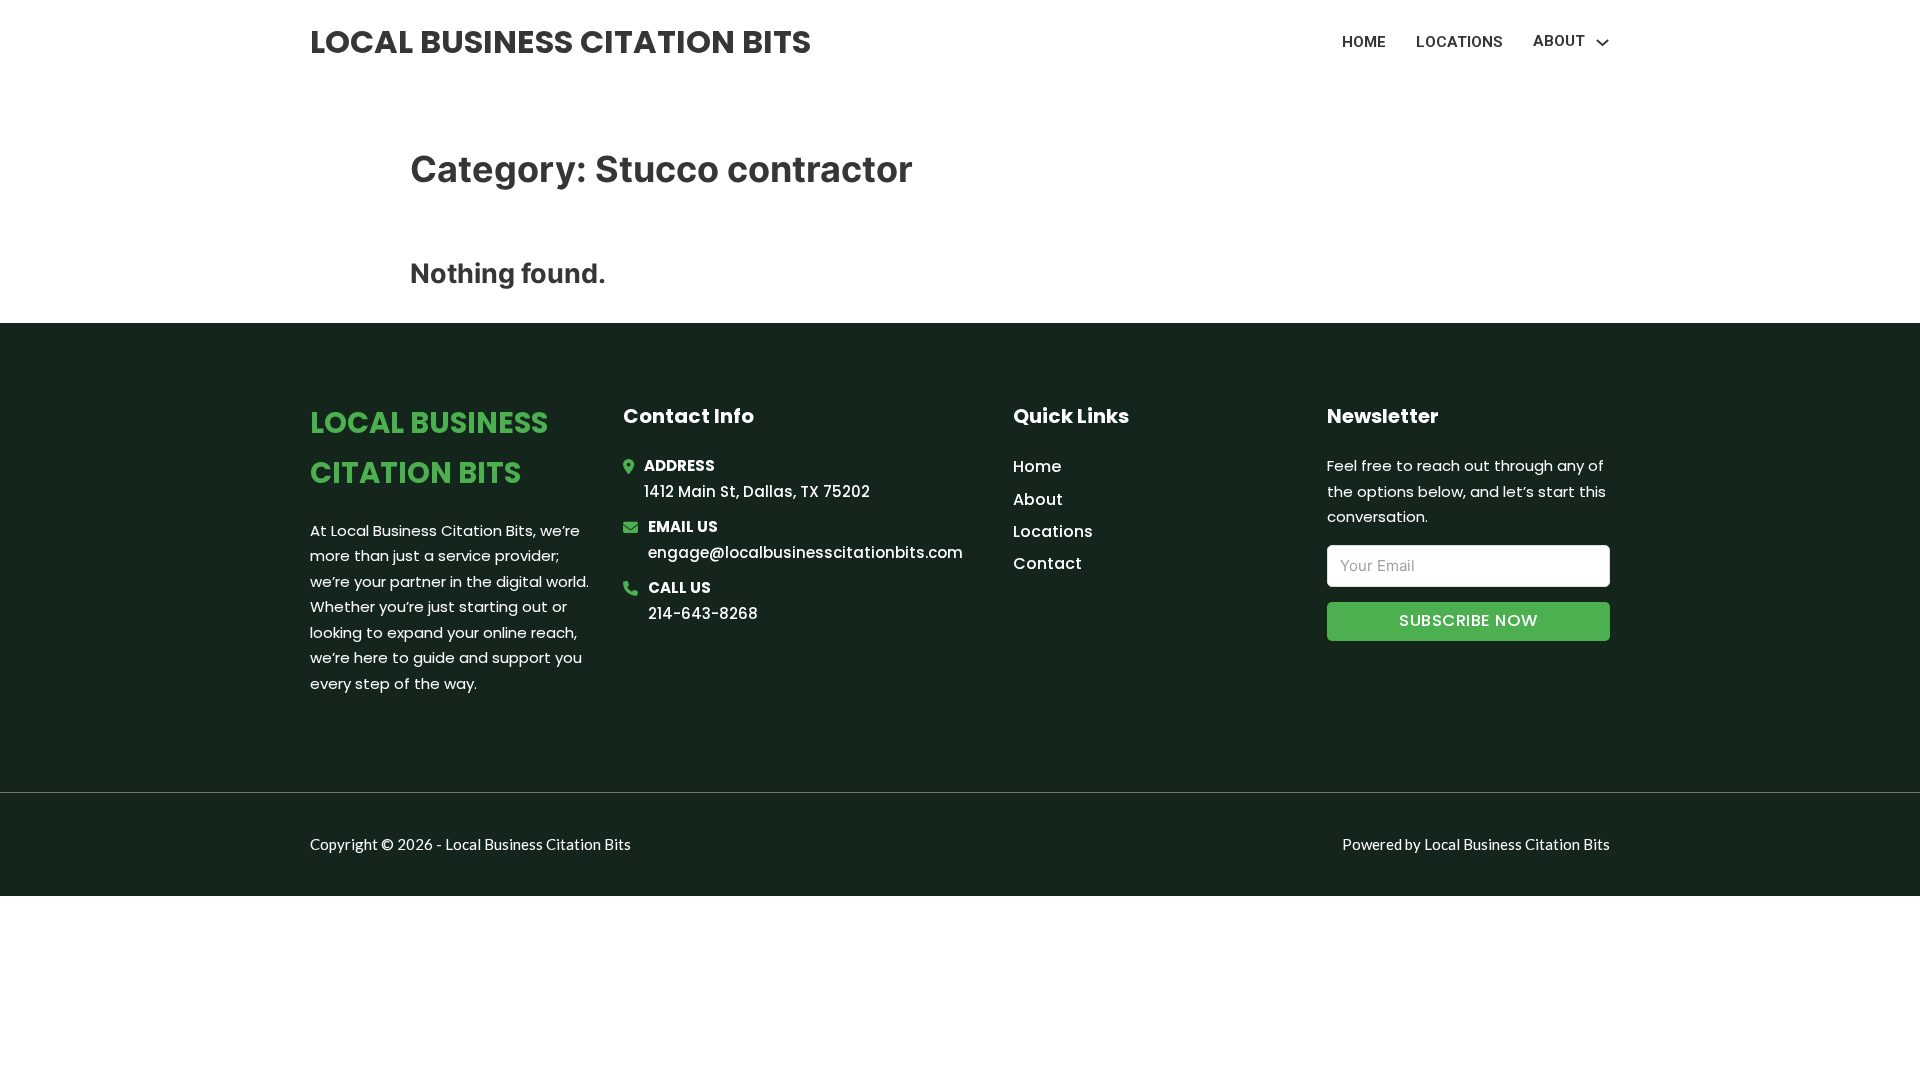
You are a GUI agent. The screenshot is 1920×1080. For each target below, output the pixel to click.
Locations (1459, 42)
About (1038, 499)
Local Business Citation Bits (560, 41)
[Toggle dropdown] (1602, 42)
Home (1364, 42)
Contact (1047, 563)
